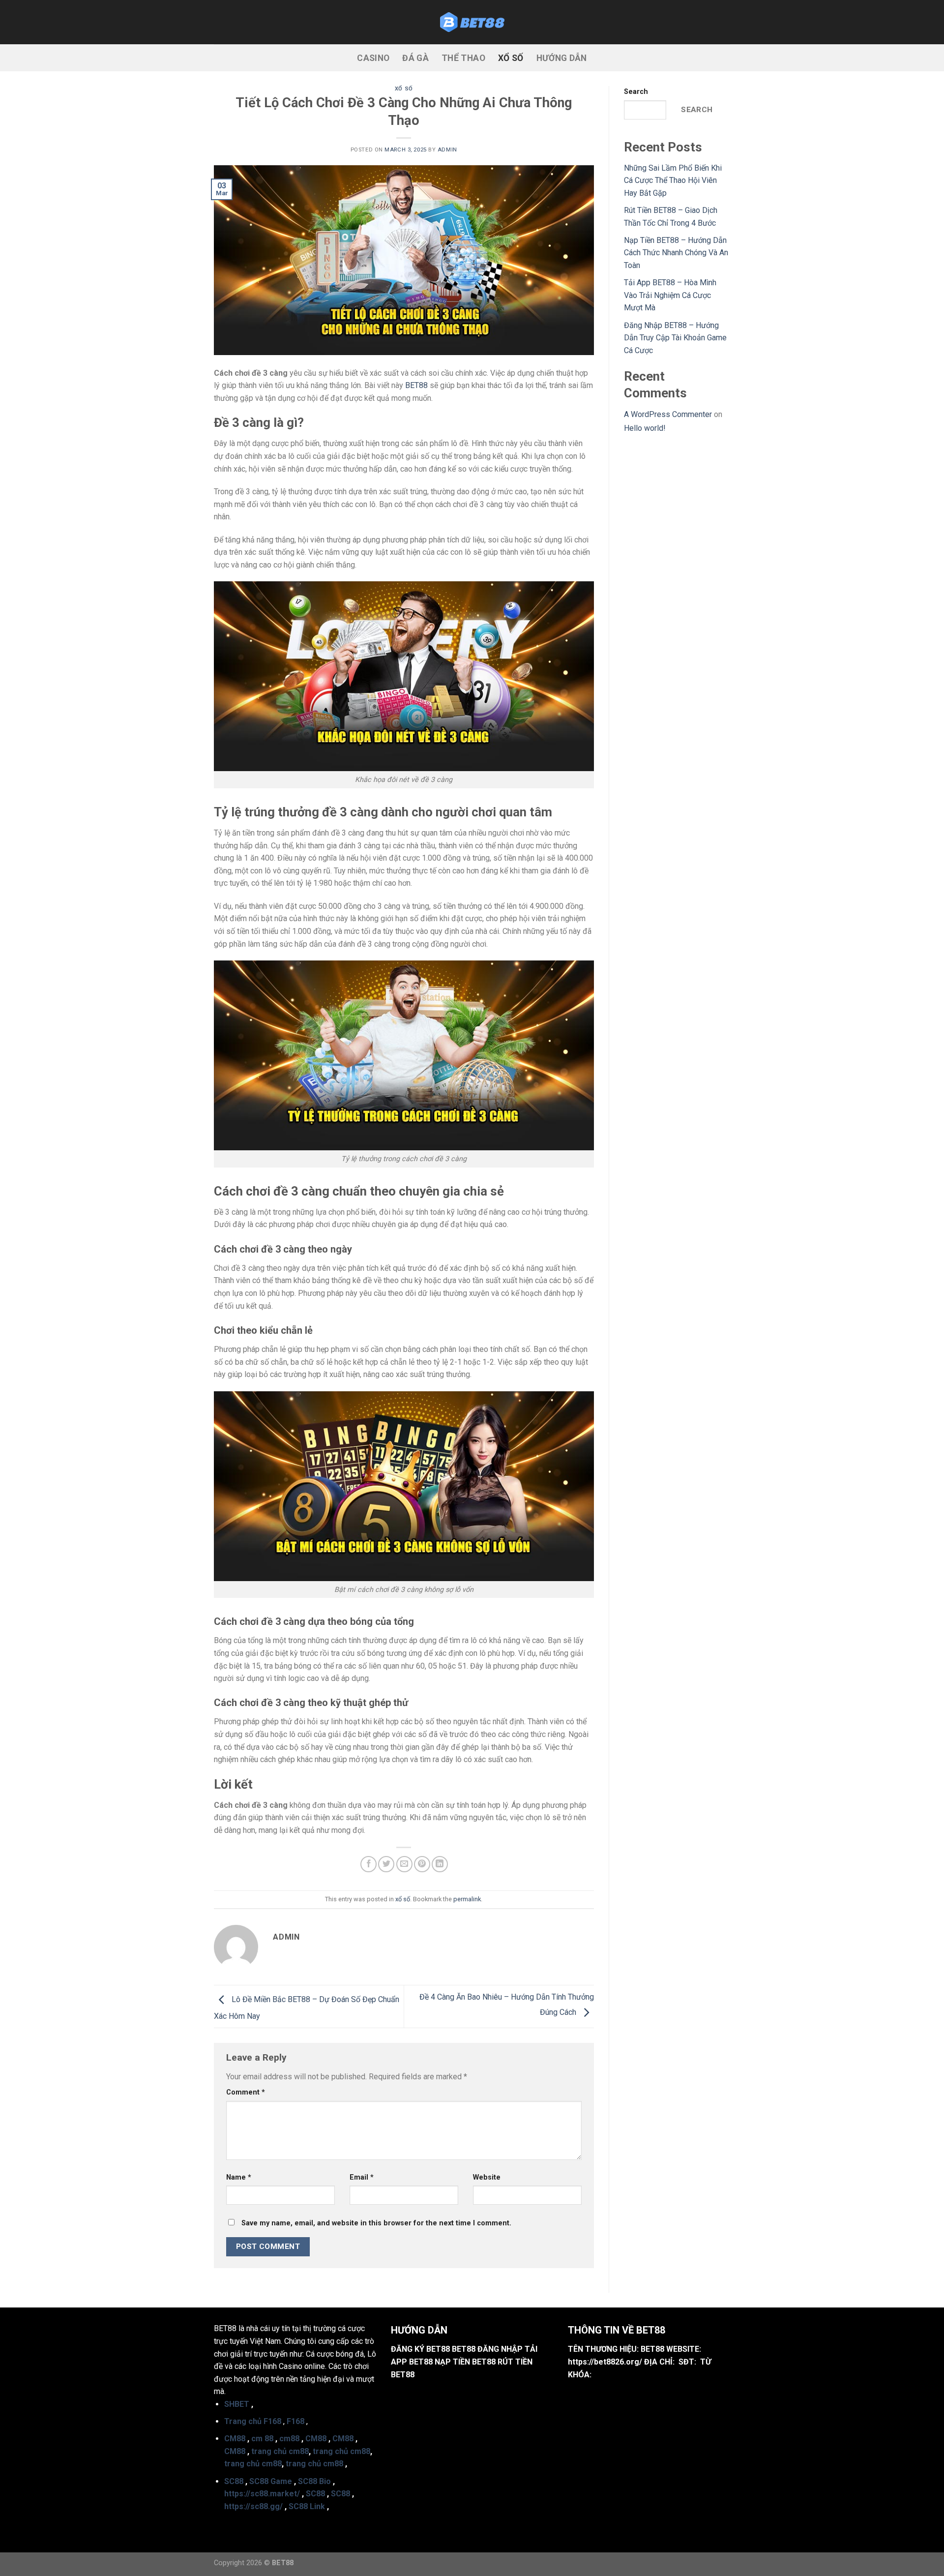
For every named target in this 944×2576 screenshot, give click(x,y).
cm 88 (262, 2439)
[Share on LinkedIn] (440, 1864)
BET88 (416, 385)
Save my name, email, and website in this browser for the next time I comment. (376, 2223)
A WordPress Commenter (668, 414)
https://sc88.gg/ (253, 2506)
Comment (246, 2092)
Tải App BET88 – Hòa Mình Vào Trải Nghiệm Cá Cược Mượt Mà (670, 295)
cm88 (289, 2439)
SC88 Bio (314, 2481)
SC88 (234, 2481)
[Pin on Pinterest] (422, 1864)
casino (373, 58)
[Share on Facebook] (369, 1864)
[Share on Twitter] (386, 1864)
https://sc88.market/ (262, 2494)
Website (487, 2177)
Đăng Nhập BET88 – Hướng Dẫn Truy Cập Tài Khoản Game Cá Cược (675, 338)
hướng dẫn (562, 58)
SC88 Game (271, 2481)
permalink (467, 1899)
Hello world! (645, 428)
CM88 (235, 2439)
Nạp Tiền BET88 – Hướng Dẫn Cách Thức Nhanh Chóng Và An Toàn (676, 253)
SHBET (237, 2404)
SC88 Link (307, 2506)
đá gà (415, 58)
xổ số (511, 58)
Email (362, 2177)
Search (636, 92)
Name (239, 2177)
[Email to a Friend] (404, 1864)
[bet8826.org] (472, 22)
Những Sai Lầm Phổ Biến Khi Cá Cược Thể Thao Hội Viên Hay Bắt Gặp (673, 180)
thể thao (463, 58)
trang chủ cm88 (280, 2451)
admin (447, 150)
